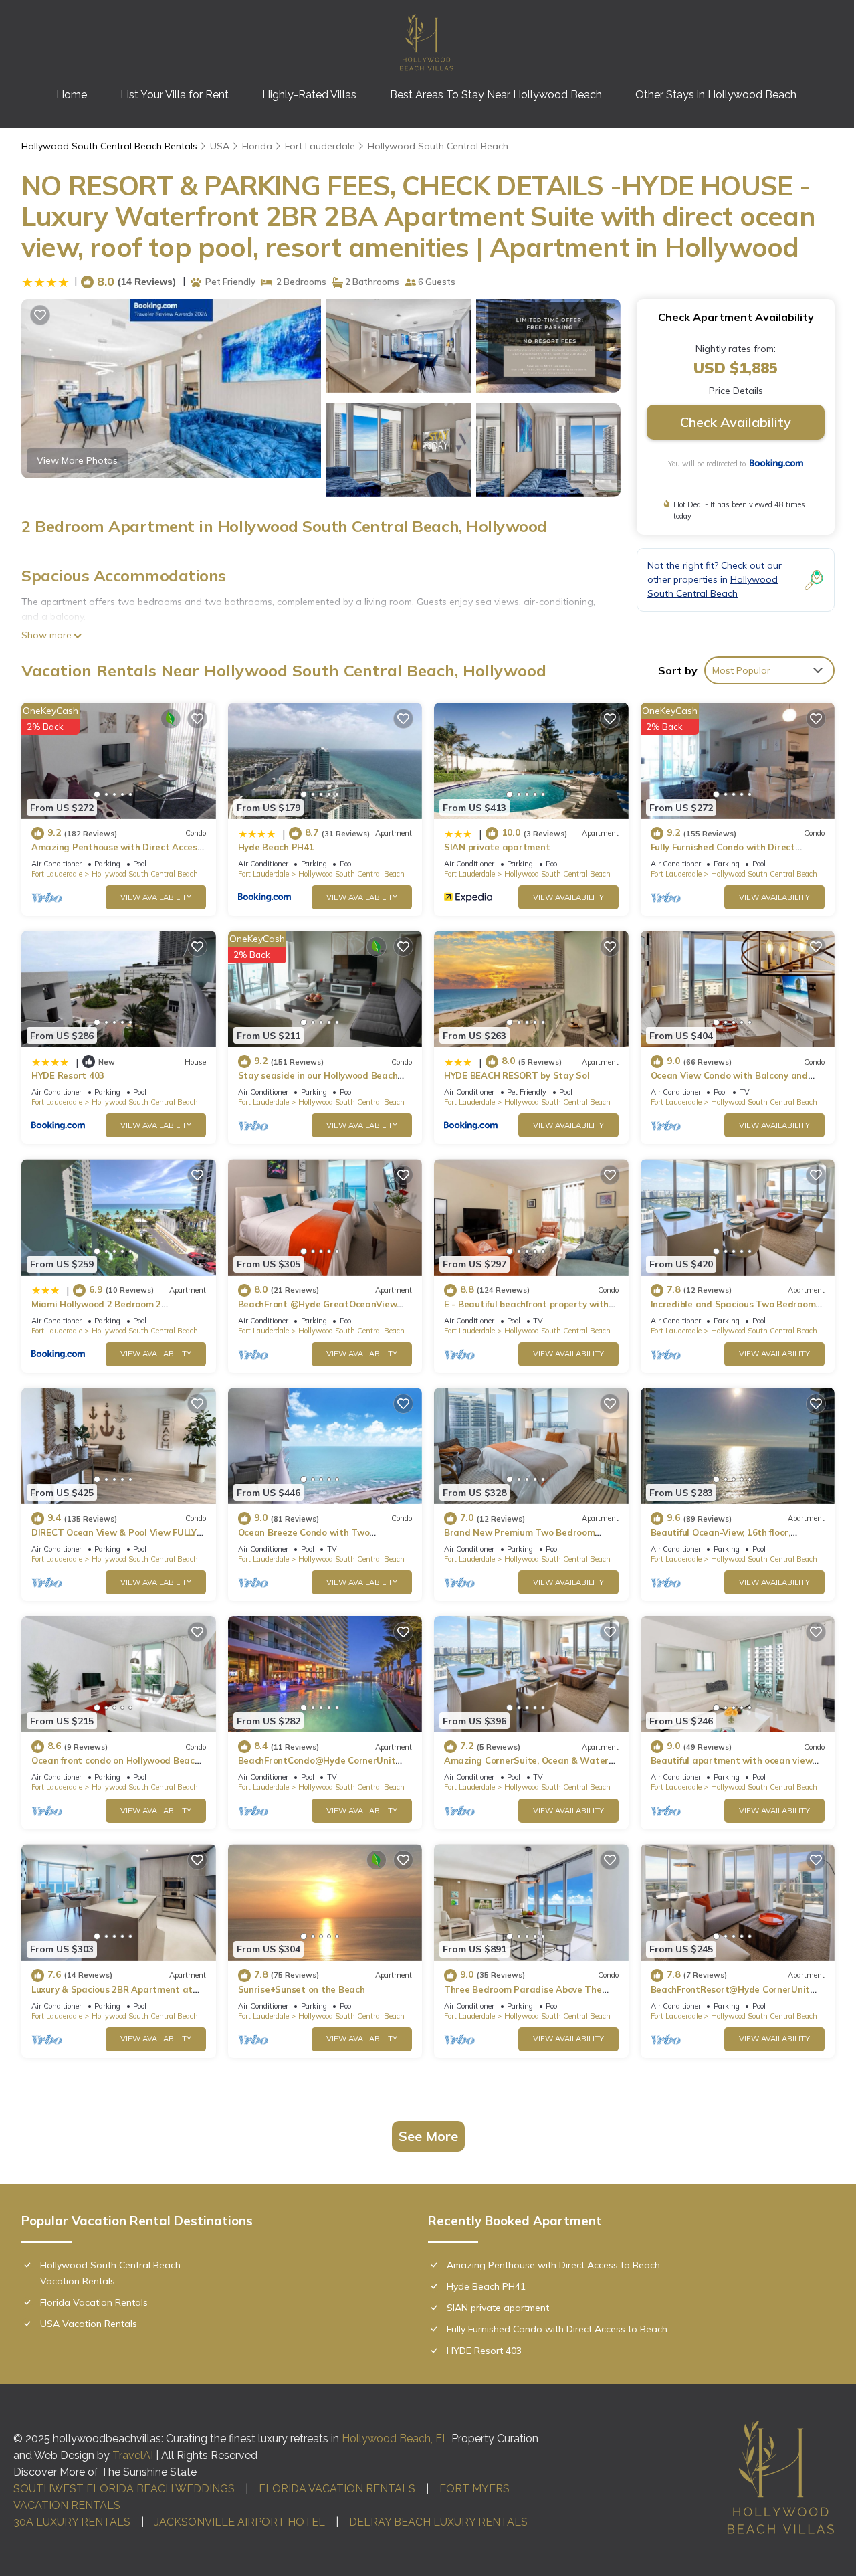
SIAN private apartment (497, 847)
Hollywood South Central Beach (438, 146)
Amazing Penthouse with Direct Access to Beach (553, 2265)
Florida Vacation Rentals (94, 2302)
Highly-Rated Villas (309, 95)
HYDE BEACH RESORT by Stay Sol (517, 1075)
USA (220, 146)
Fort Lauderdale (320, 146)
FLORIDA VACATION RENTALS (337, 2489)
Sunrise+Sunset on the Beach (302, 1989)
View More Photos (77, 460)
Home (72, 95)
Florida (257, 146)
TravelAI (133, 2455)
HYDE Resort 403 (68, 1075)
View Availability (156, 897)
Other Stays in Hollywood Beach (716, 95)
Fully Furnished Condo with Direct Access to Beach (557, 2329)
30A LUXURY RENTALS (72, 2522)
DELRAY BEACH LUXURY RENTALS (438, 2522)
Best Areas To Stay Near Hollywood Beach (496, 95)
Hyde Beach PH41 (276, 847)
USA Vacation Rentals (89, 2324)
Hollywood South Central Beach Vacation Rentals (110, 2273)
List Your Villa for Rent (175, 95)
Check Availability (736, 422)
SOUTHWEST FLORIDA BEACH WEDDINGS (124, 2489)
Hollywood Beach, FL (395, 2439)
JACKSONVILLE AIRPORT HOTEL (240, 2522)
